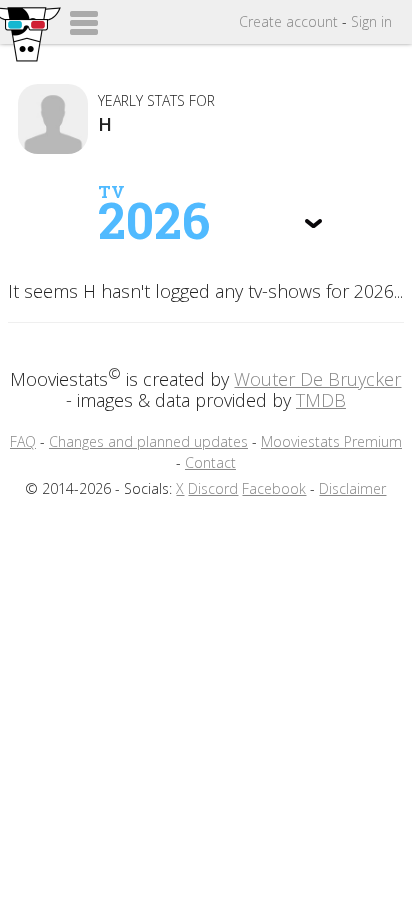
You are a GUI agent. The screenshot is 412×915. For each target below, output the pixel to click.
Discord (213, 488)
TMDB (321, 400)
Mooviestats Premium (331, 441)
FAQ (23, 441)
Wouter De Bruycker (317, 379)
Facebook (274, 488)
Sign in (371, 21)
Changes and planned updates (148, 441)
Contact (210, 462)
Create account (288, 21)
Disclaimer (352, 488)
